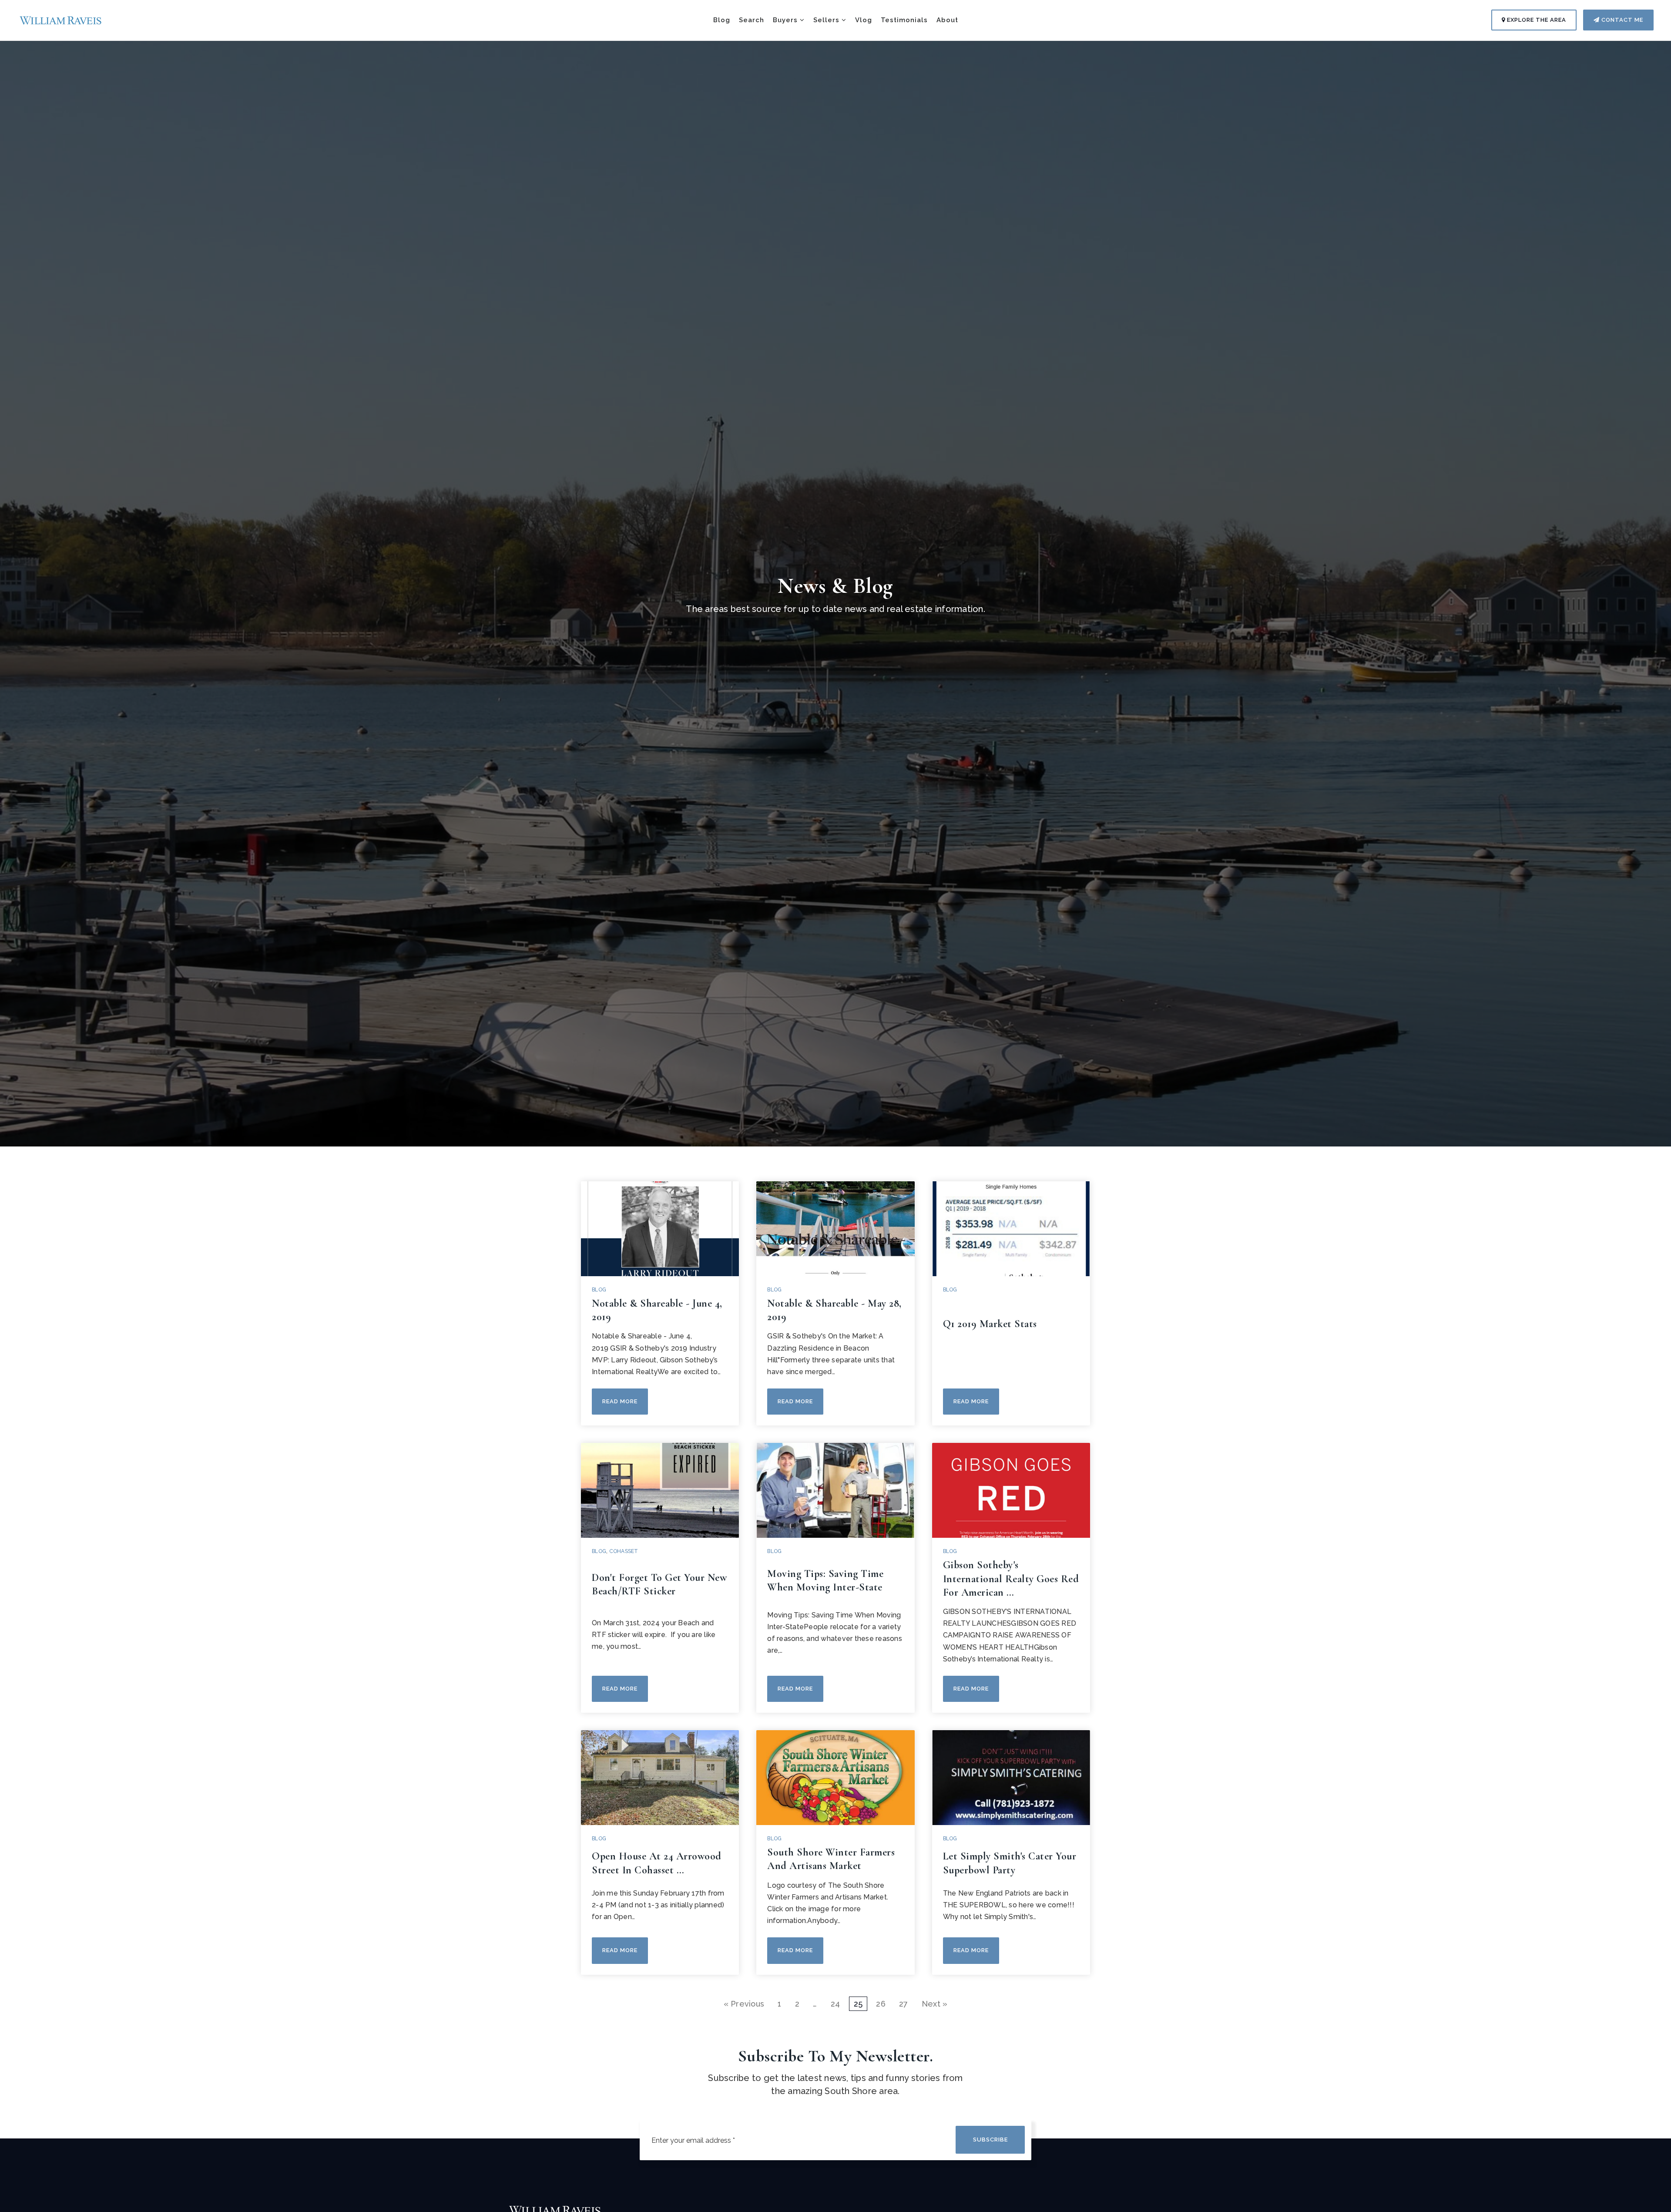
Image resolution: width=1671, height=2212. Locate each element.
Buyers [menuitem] (786, 20)
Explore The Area (1536, 20)
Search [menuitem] (752, 20)
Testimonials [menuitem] (904, 20)
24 (835, 2004)
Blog (599, 1290)
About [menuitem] (947, 20)
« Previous (744, 2004)
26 (881, 2004)
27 (904, 2004)
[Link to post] (660, 1229)
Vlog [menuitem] (864, 20)
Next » (935, 2004)
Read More (620, 1401)
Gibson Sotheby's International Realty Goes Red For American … (1011, 1578)
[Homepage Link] (61, 19)
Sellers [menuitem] (827, 20)
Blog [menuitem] (722, 20)
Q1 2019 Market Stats (990, 1324)
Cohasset (624, 1551)
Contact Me (1621, 20)
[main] (835, 1005)
